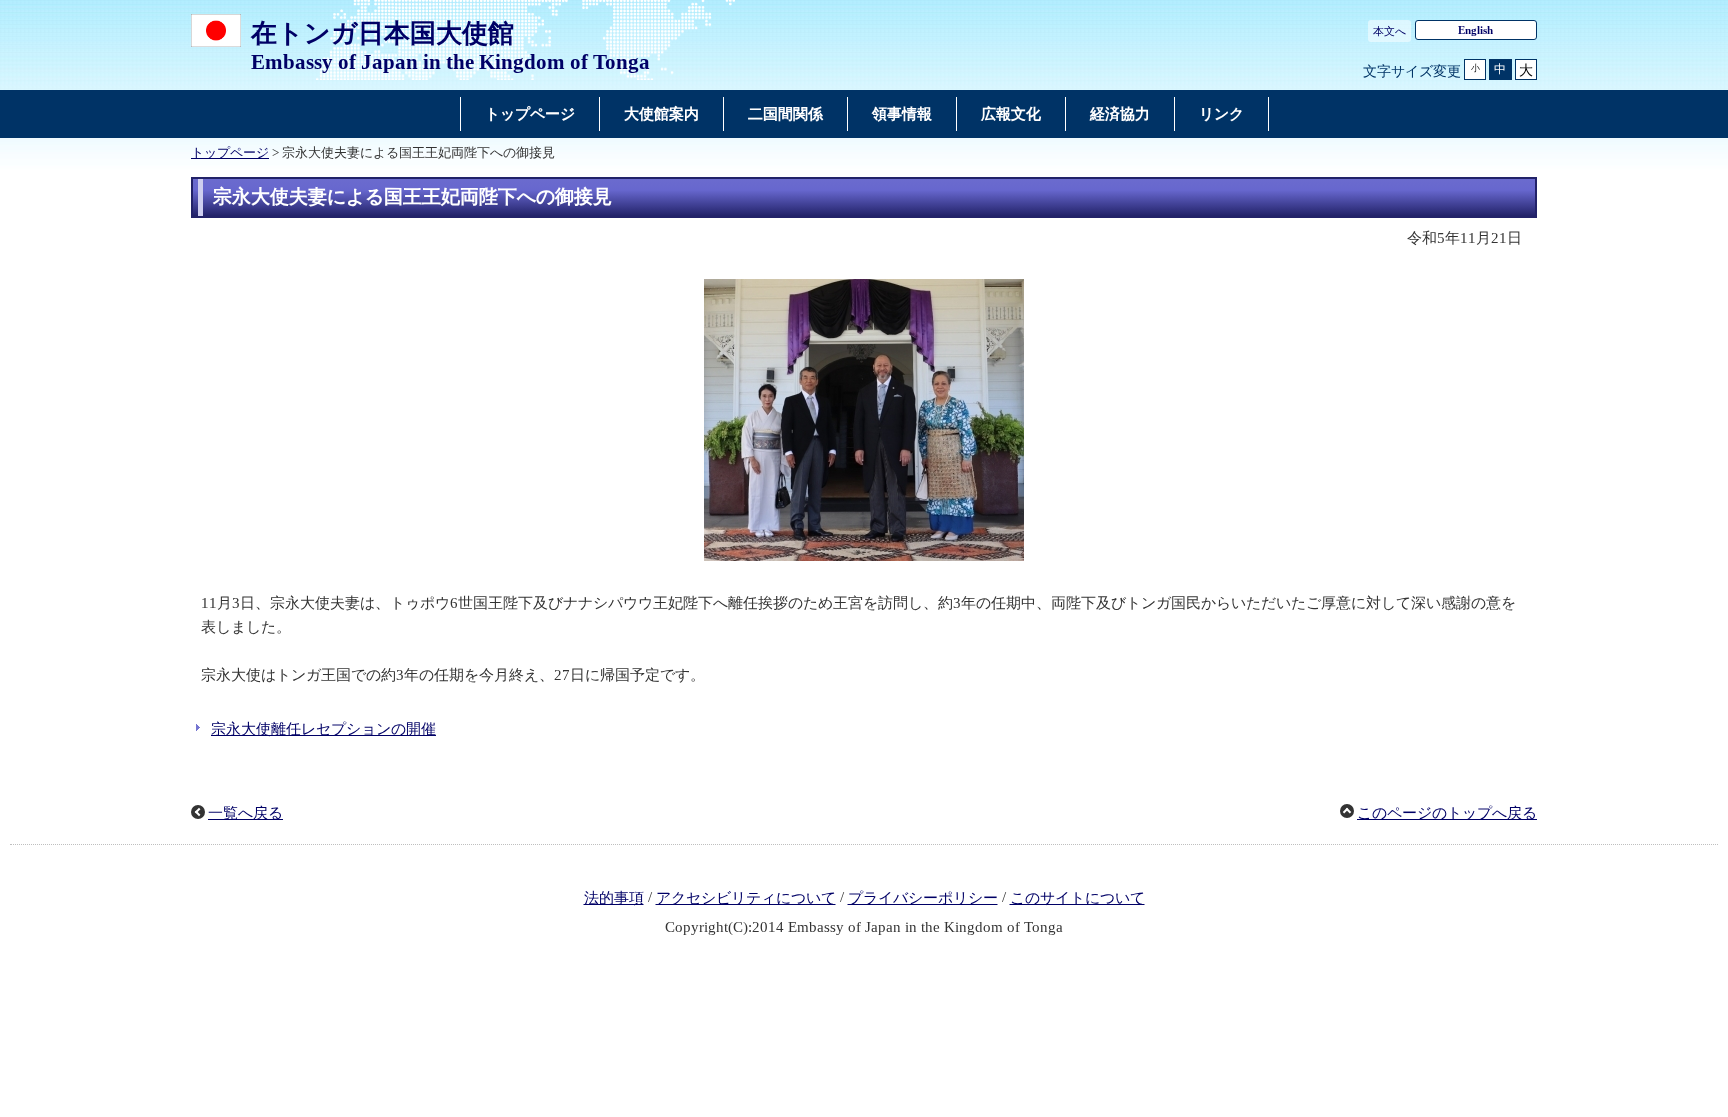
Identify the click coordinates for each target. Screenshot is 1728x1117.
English (1475, 30)
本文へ (1389, 31)
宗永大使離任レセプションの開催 (323, 729)
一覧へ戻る (245, 813)
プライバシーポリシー (923, 898)
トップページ (230, 153)
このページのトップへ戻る (1447, 813)
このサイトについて (1077, 898)
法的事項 (614, 898)
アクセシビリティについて (746, 898)
